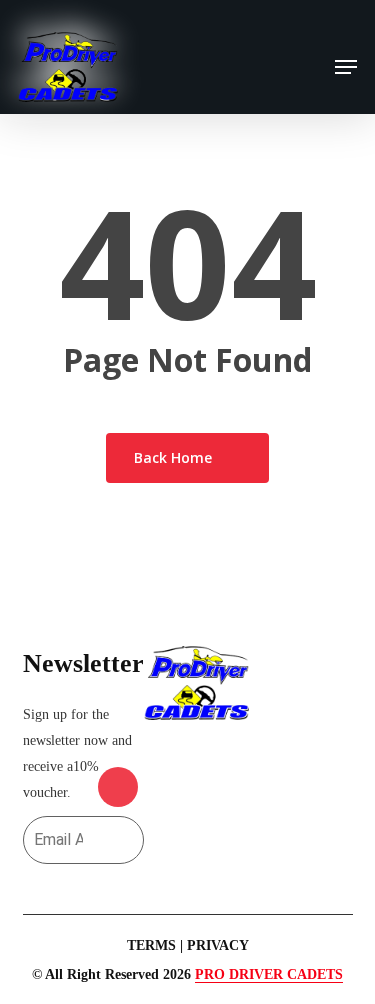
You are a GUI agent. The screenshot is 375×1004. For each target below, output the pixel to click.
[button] (346, 67)
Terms (151, 945)
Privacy (218, 945)
